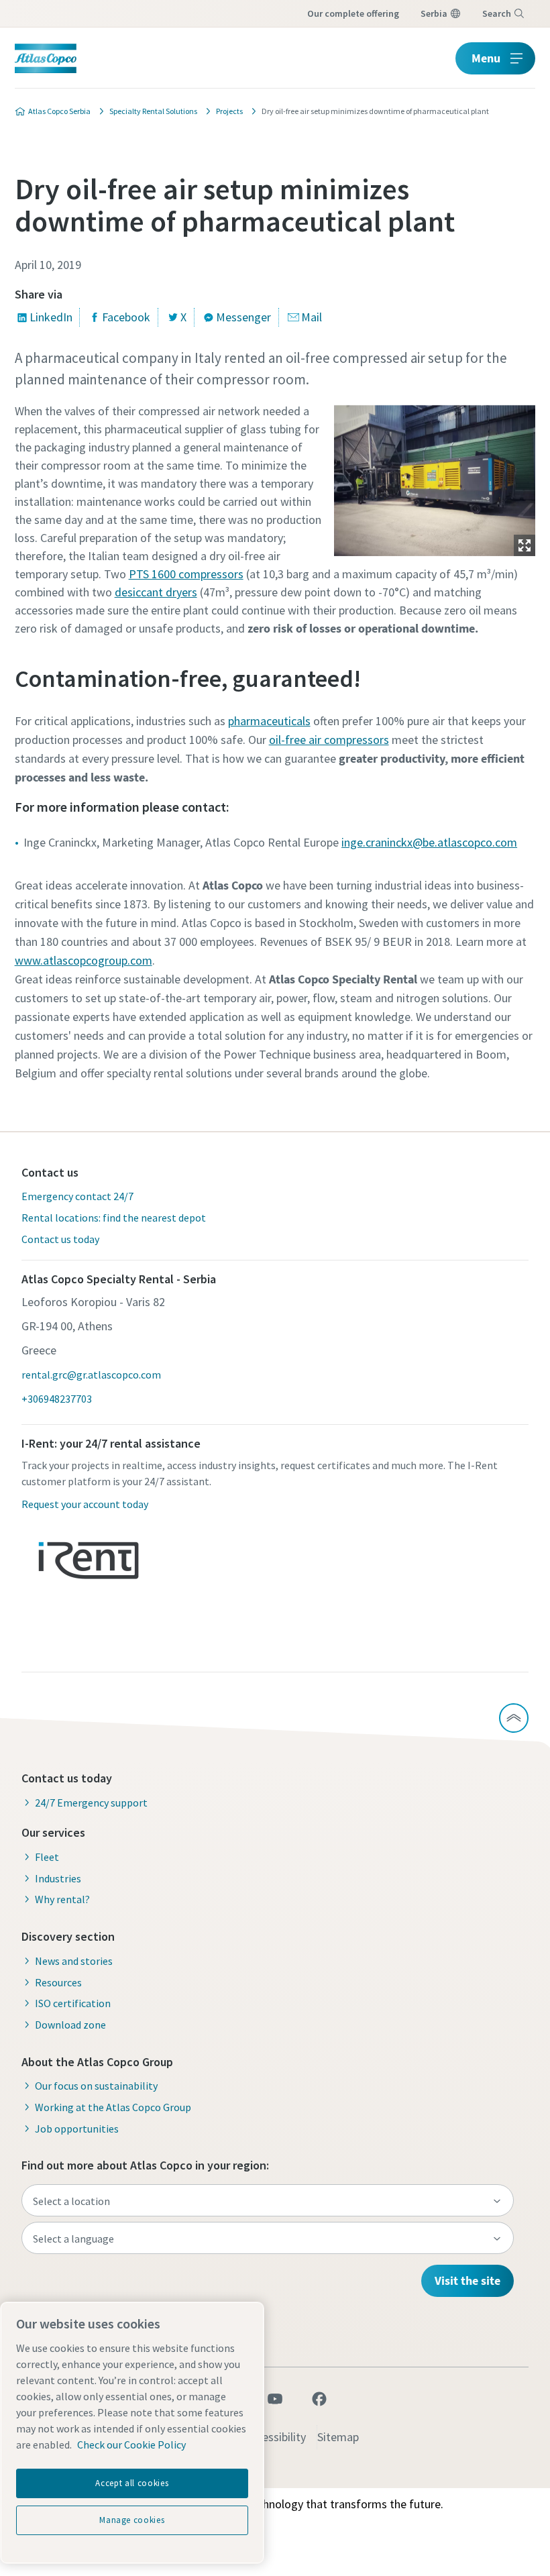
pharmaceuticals (269, 721)
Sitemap (338, 2437)
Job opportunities (77, 2129)
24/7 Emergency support (91, 1803)
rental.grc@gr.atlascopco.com (91, 1375)
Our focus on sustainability (96, 2086)
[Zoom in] (435, 477)
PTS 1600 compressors (186, 574)
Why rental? (62, 1899)
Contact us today (60, 1239)
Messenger (243, 317)
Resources (58, 1982)
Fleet (47, 1857)
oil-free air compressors (329, 740)
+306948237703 (57, 1399)
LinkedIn (51, 317)
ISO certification (73, 2003)
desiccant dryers (156, 592)
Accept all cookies (132, 2483)
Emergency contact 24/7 (77, 1196)
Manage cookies (132, 2520)
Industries (58, 1878)
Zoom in (525, 545)
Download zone (70, 2025)
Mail (312, 317)
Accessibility (275, 2437)
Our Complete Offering (353, 13)
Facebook (126, 317)
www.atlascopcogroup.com (84, 960)
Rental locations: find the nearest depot (114, 1218)
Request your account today (85, 1504)
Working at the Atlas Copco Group (113, 2107)
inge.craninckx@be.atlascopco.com (429, 842)
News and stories (74, 1961)
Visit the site (467, 2280)
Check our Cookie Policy (131, 2445)
